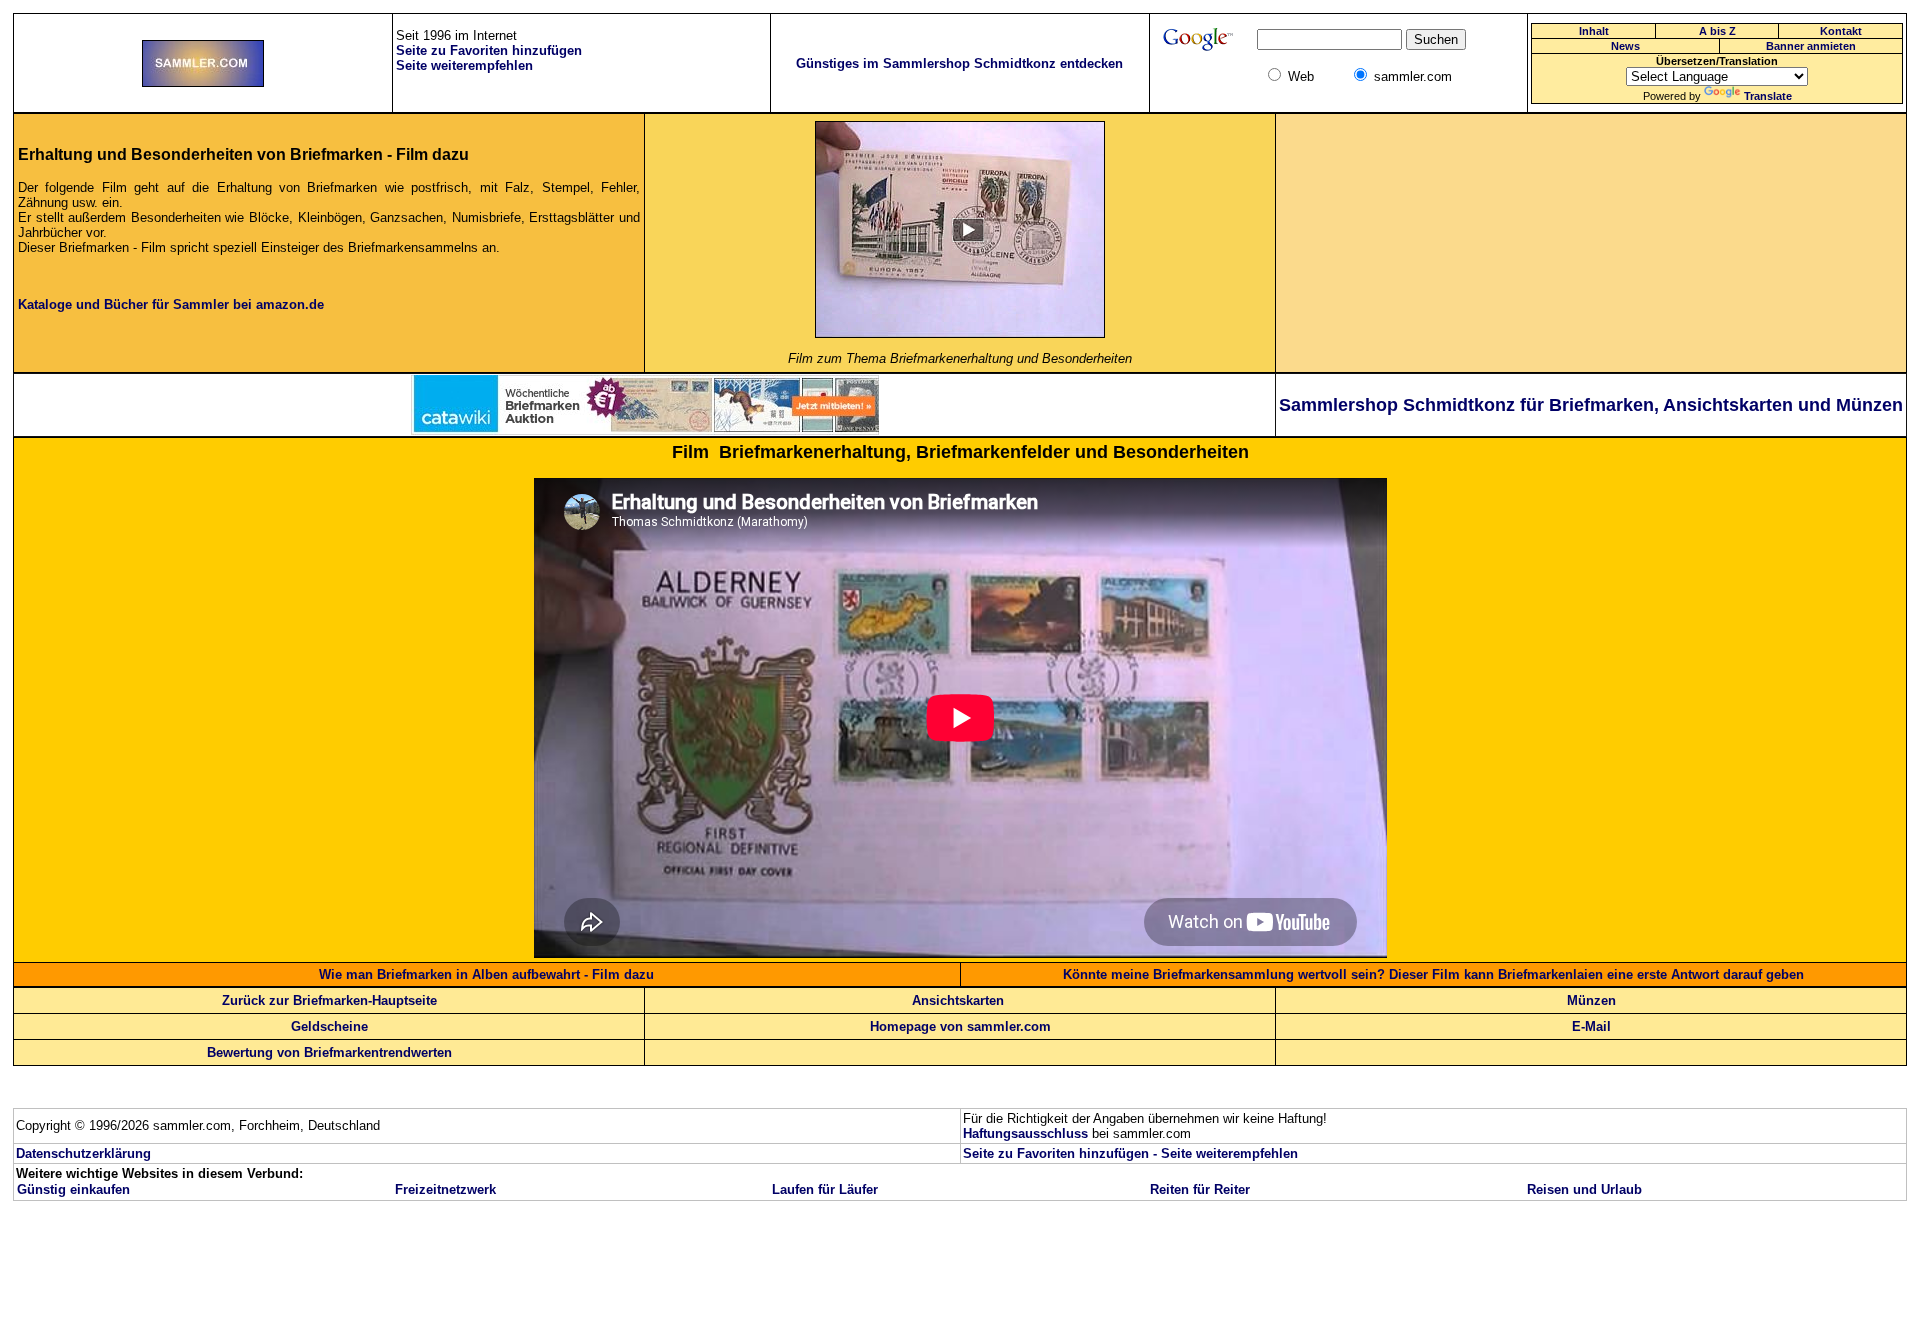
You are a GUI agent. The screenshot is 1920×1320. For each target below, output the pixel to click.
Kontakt (1841, 31)
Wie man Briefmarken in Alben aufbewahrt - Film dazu (486, 974)
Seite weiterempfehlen (1229, 1153)
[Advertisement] (1591, 243)
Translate (1768, 96)
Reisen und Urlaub (1584, 1189)
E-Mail (1591, 1026)
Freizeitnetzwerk (445, 1189)
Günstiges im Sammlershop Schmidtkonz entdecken (959, 63)
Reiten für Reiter (1200, 1189)
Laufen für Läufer (825, 1189)
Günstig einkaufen (73, 1189)
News (1625, 46)
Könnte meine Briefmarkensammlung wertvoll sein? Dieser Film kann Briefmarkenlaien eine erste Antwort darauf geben (1433, 974)
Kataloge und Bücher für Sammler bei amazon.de (171, 304)
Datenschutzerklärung (83, 1153)
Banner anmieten (1811, 46)
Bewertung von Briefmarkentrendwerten (329, 1052)
